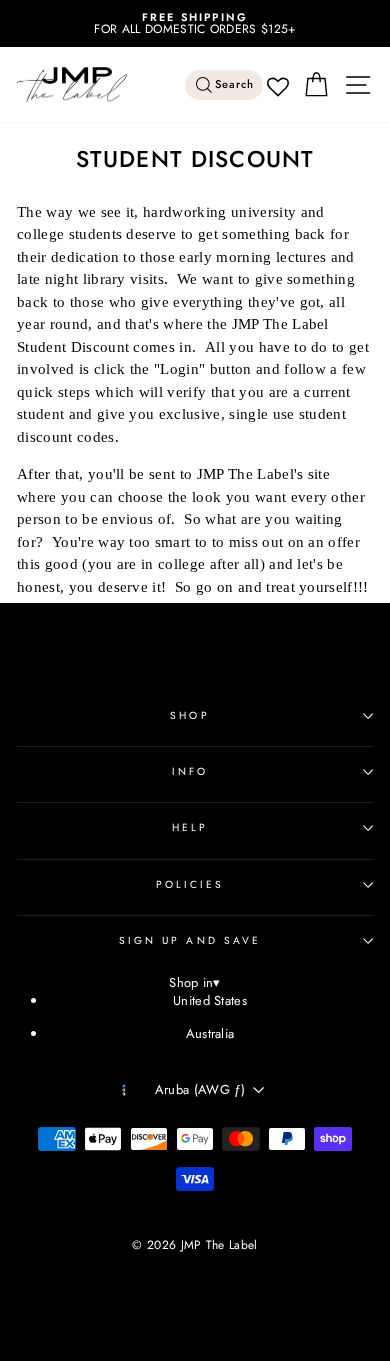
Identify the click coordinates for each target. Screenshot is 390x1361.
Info (190, 771)
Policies (190, 884)
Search (235, 84)
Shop (189, 715)
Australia (210, 1033)
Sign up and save (190, 940)
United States (210, 1000)
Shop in (195, 983)
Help (190, 827)
